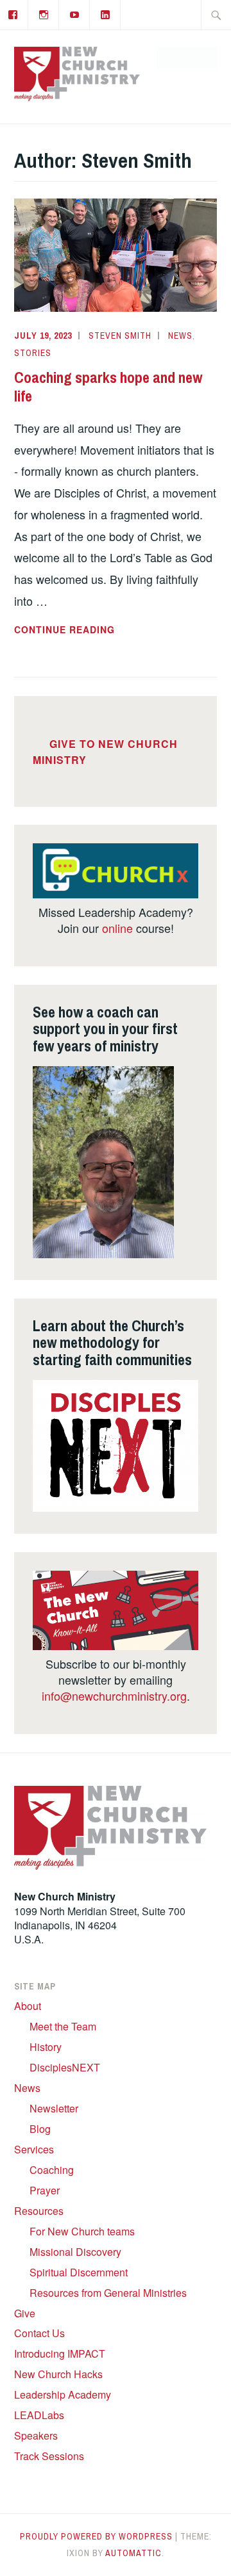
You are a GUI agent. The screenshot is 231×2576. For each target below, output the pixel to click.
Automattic (133, 2553)
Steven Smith (120, 336)
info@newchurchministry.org (114, 1696)
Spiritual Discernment (79, 2272)
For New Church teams (82, 2231)
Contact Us (39, 2333)
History (46, 2047)
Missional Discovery (75, 2252)
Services (34, 2149)
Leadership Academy (63, 2394)
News (180, 336)
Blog (40, 2129)
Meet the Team (63, 2026)
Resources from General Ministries (108, 2293)
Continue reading (91, 630)
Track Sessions (49, 2456)
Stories (33, 353)
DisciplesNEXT (65, 2067)
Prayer (45, 2190)
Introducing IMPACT (60, 2353)
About (28, 2006)
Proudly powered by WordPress (96, 2536)
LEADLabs (39, 2415)
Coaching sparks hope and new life (108, 386)
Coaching (52, 2170)
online (117, 928)
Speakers (36, 2435)
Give (25, 2313)
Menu (193, 58)
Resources (39, 2211)
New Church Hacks (58, 2374)
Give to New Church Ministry (105, 752)
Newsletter (54, 2108)
